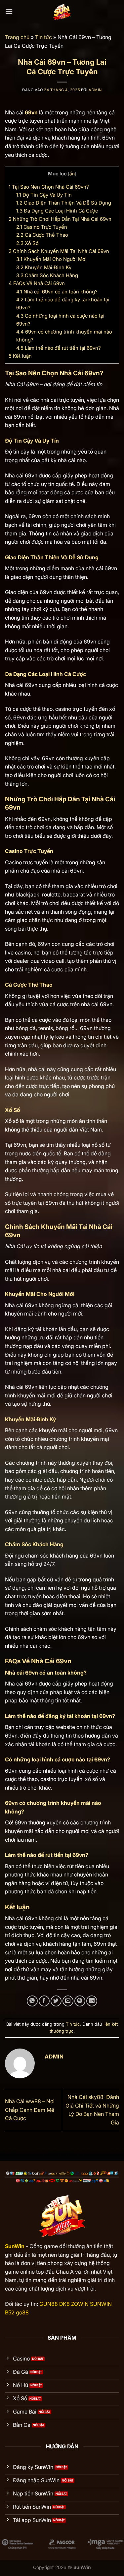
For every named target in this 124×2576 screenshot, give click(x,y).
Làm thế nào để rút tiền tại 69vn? (59, 348)
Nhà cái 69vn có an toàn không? (57, 292)
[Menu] (9, 11)
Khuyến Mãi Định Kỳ (44, 267)
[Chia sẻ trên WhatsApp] (32, 2001)
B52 (10, 2312)
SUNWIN (101, 2304)
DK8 (64, 2304)
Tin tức (43, 37)
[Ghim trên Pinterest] (80, 2001)
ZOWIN (80, 2304)
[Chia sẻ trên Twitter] (56, 2001)
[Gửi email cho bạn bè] (68, 2001)
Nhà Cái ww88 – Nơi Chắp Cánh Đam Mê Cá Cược (30, 2110)
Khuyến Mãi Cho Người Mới (51, 259)
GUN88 (49, 2304)
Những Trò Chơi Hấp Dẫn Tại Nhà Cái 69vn (60, 219)
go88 (22, 2312)
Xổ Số (27, 243)
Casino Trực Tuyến (42, 227)
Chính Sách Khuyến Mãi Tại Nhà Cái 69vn (59, 251)
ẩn (72, 174)
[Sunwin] (62, 12)
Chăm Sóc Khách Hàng (47, 275)
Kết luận (20, 356)
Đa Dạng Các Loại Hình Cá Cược (57, 211)
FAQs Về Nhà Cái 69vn (37, 283)
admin (95, 90)
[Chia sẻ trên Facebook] (44, 2001)
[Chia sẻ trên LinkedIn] (92, 2001)
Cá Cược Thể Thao (42, 235)
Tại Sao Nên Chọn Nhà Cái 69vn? (49, 187)
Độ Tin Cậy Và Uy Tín (44, 195)
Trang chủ (17, 37)
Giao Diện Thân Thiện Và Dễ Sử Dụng (64, 203)
